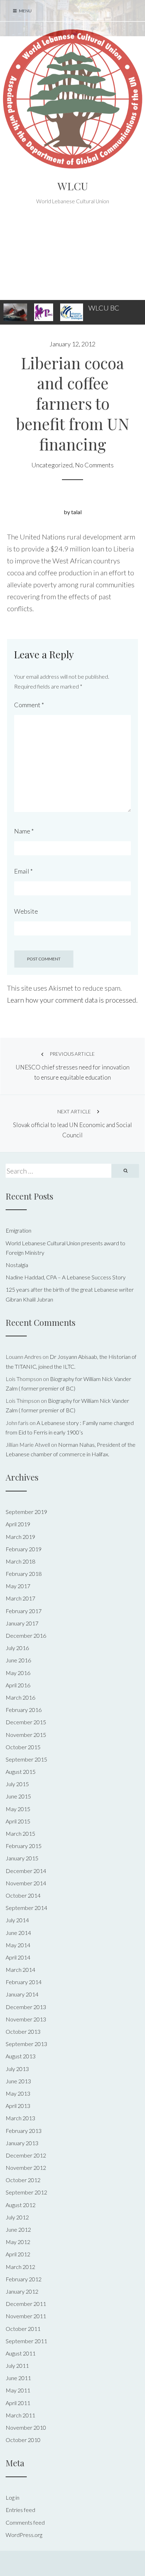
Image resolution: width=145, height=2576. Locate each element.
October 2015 (23, 1747)
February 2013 (24, 2131)
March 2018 (20, 1561)
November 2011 (26, 2316)
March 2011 (20, 2415)
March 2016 (20, 1697)
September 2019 (26, 1512)
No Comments (94, 465)
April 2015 (18, 1821)
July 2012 (17, 2217)
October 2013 (23, 2031)
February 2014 (24, 1982)
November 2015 (26, 1735)
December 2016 (26, 1635)
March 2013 (20, 2118)
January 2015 (22, 1858)
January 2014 (22, 1994)
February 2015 (24, 1846)
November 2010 (26, 2427)
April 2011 (18, 2403)
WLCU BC (104, 308)
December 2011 (26, 2304)
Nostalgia (17, 1265)
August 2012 (21, 2205)
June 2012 (18, 2229)
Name (24, 831)
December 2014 (26, 1871)
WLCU (73, 186)
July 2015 (17, 1784)
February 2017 (24, 1611)
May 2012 (18, 2242)
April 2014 (18, 1957)
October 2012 (23, 2180)
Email (23, 871)
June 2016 (18, 1660)
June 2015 (18, 1796)
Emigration (18, 1230)
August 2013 (21, 2056)
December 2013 (26, 2007)
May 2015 (18, 1809)
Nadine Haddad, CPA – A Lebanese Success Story (66, 1277)
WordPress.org (24, 2535)
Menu (25, 11)
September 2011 (26, 2341)
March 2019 (20, 1537)
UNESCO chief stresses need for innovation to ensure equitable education (72, 1066)
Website (26, 911)
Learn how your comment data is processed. (72, 1000)
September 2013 (26, 2044)
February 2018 (24, 1574)
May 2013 (18, 2093)
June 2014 (18, 1933)
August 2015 (21, 1772)
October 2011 (23, 2329)
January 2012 (22, 2291)
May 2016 (18, 1673)
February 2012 (24, 2279)
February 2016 (24, 1710)
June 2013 (18, 2081)
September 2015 (26, 1759)
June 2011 (18, 2378)
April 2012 (18, 2254)
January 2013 (22, 2143)
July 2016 (17, 1648)
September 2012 (26, 2192)
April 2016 (18, 1685)
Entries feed (20, 2510)
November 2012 (26, 2168)
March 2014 (20, 1970)
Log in (12, 2497)
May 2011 (18, 2390)
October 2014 (23, 1895)
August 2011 (21, 2353)
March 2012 (20, 2267)
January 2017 (22, 1623)
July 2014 (17, 1920)
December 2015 (26, 1722)
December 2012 (26, 2155)
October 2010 (23, 2440)
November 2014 (26, 1883)
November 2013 (26, 2019)
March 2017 (20, 1598)
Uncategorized (52, 465)
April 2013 (18, 2106)
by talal (73, 512)
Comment (29, 705)
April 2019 (18, 1524)
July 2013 (17, 2069)
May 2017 (18, 1586)
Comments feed (25, 2522)
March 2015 (20, 1833)
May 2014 (18, 1945)
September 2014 (26, 1908)
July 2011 (17, 2366)
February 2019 (24, 1549)
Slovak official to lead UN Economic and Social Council (72, 1124)
